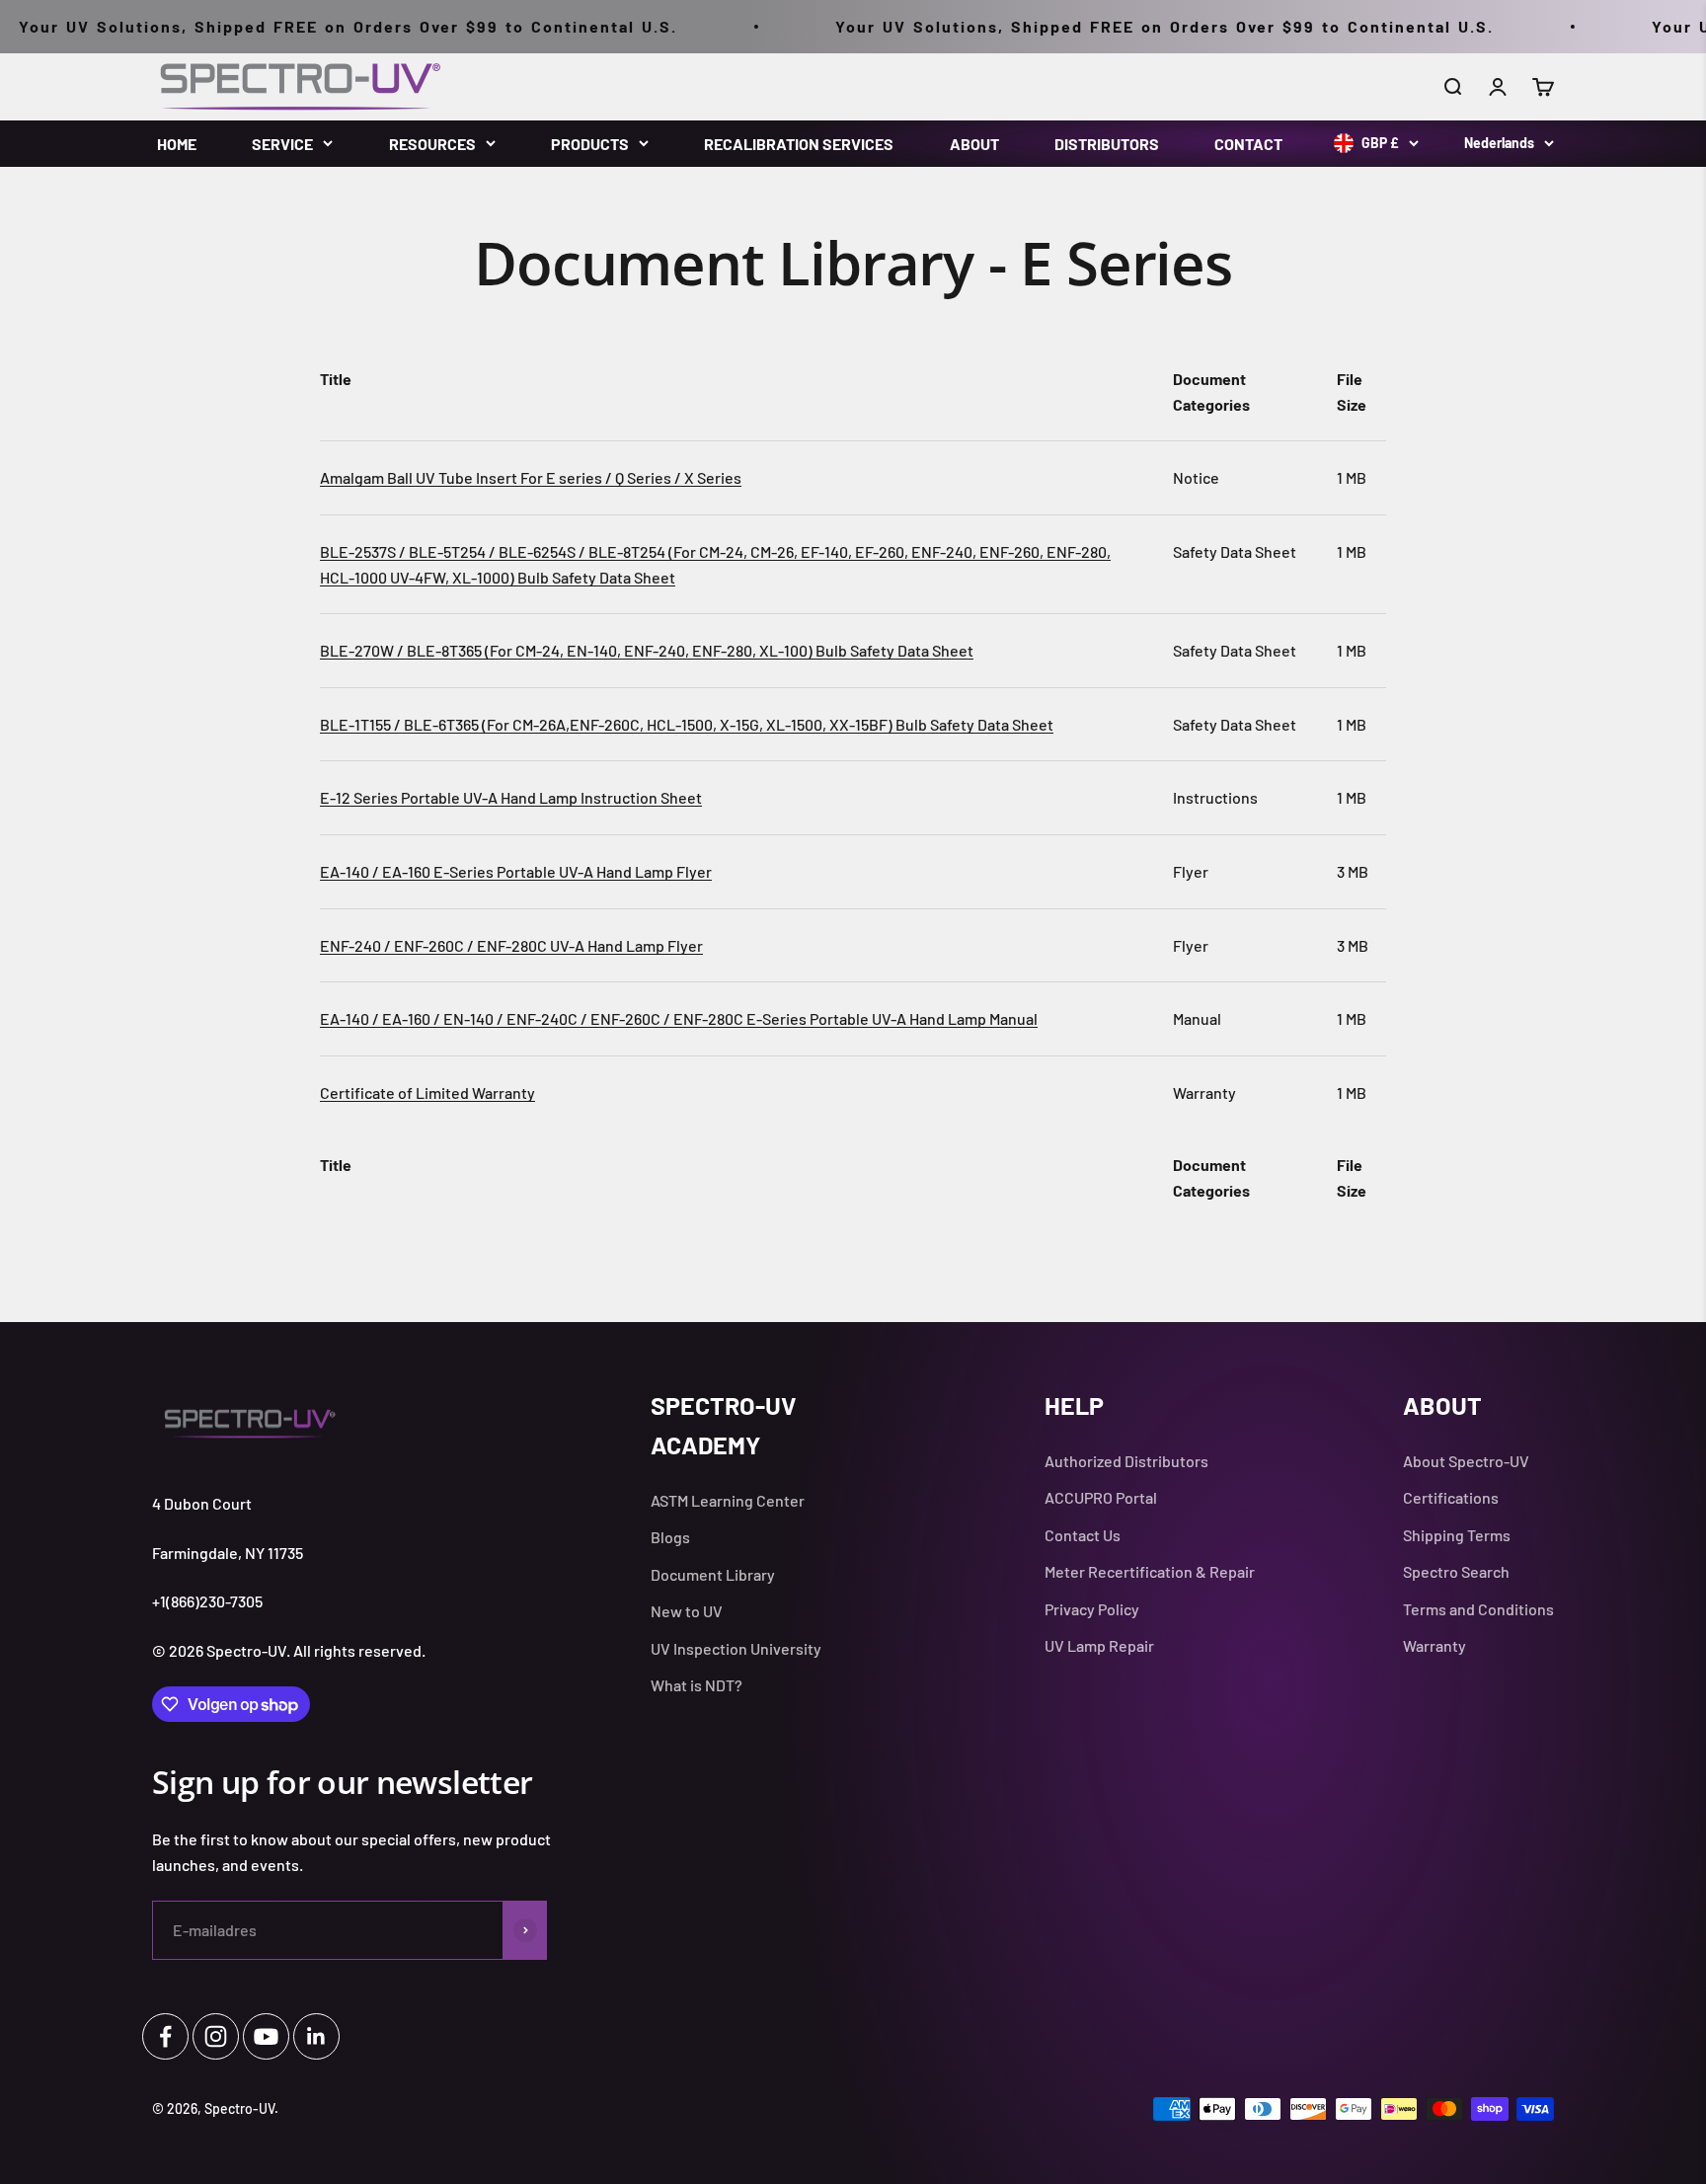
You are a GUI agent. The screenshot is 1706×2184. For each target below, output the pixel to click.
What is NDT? (697, 1685)
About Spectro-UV (1466, 1461)
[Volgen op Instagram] (216, 2036)
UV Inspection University (736, 1648)
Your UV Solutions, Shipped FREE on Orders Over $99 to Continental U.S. (1119, 26)
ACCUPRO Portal (1101, 1497)
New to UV (687, 1611)
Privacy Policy (1092, 1609)
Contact (1248, 144)
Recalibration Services (799, 144)
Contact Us (1083, 1535)
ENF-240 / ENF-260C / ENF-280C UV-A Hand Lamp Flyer (511, 945)
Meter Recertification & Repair (1150, 1571)
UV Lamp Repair (1099, 1645)
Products (590, 144)
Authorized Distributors (1126, 1461)
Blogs (670, 1537)
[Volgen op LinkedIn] (316, 2036)
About (974, 144)
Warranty (1435, 1645)
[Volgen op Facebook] (165, 2036)
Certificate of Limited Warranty (427, 1092)
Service (282, 144)
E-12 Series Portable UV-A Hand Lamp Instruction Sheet (511, 797)
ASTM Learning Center (728, 1500)
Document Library (713, 1574)
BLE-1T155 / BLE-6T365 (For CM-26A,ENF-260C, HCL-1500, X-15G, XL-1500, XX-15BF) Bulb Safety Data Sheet (687, 724)
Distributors (1107, 144)
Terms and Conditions (1478, 1609)
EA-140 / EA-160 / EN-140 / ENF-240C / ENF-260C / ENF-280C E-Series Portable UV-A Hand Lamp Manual (679, 1018)
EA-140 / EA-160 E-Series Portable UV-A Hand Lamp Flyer (516, 871)
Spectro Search (1456, 1571)
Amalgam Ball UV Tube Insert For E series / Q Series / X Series (531, 477)
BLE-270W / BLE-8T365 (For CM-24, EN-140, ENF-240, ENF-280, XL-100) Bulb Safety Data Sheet (647, 650)
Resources (432, 144)
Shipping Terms (1457, 1535)
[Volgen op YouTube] (266, 2036)
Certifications (1451, 1497)
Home (177, 144)
